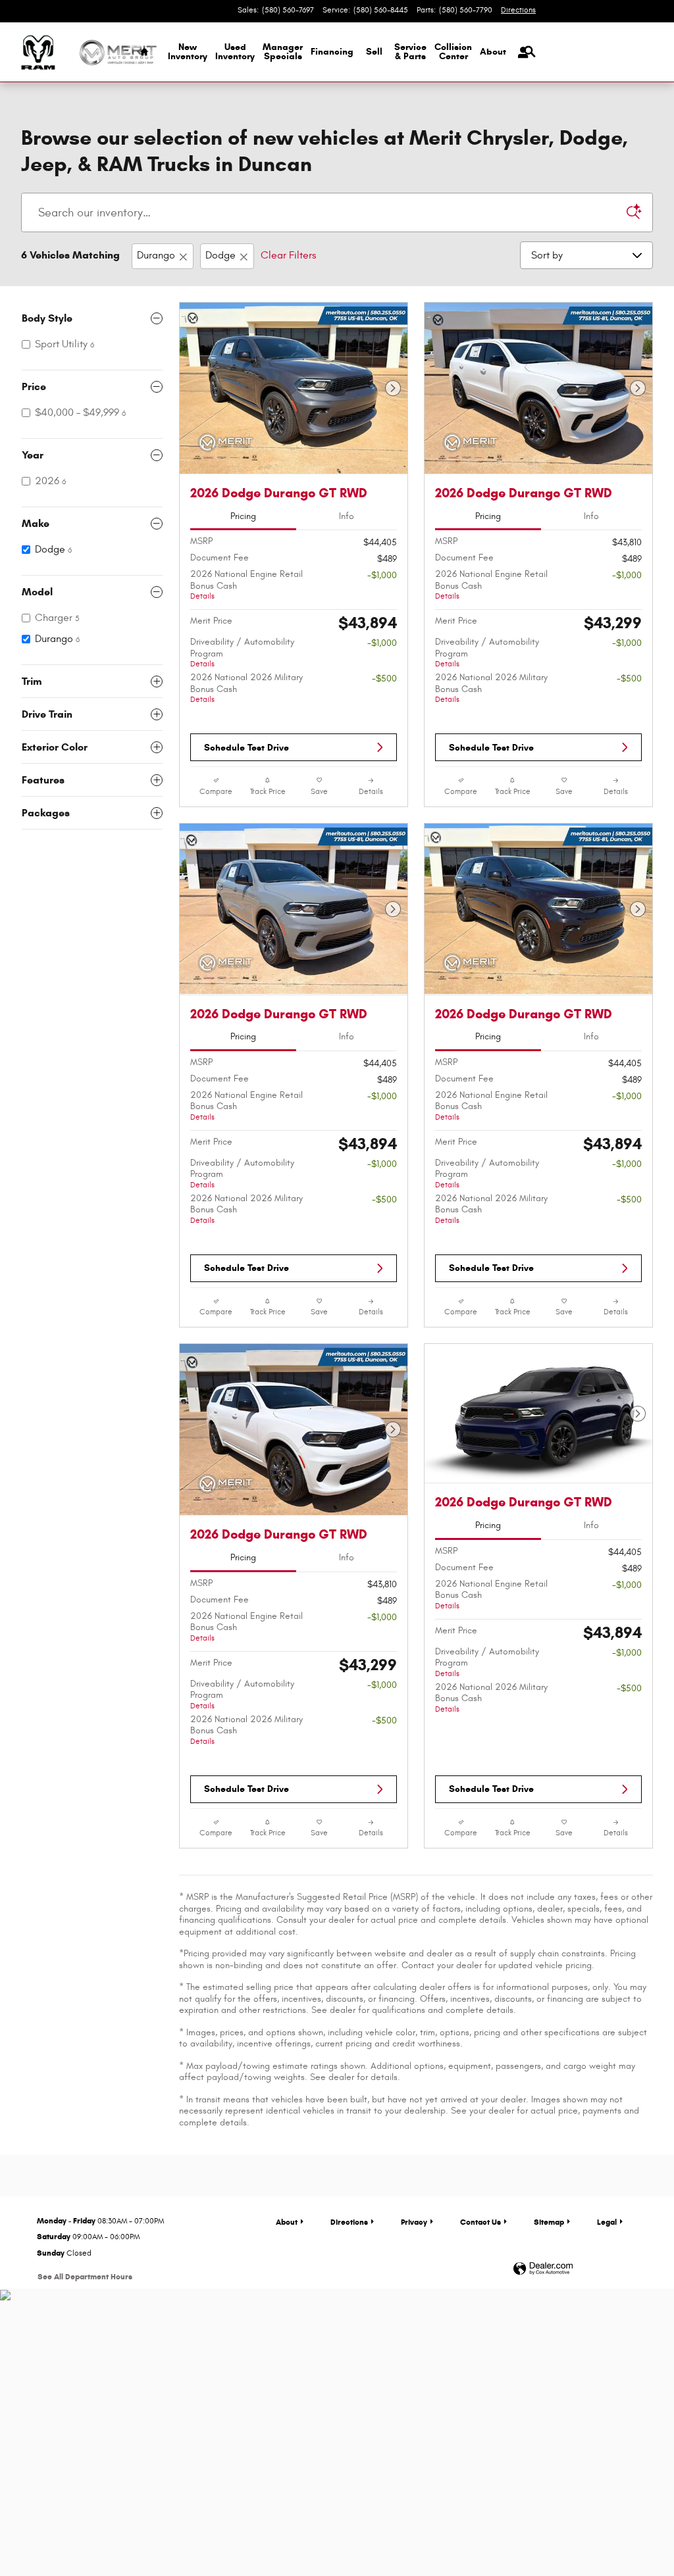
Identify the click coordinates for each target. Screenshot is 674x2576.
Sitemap (549, 2222)
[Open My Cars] (520, 53)
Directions (349, 2222)
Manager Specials (283, 52)
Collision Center (453, 52)
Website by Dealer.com (543, 2269)
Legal (607, 2222)
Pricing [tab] (243, 516)
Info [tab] (347, 516)
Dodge (220, 255)
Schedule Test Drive (246, 748)
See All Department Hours (85, 2276)
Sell (374, 52)
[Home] (38, 52)
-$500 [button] (384, 679)
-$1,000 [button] (382, 575)
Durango (156, 255)
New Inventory (188, 52)
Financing (332, 52)
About (493, 52)
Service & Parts (410, 52)
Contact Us (480, 2222)
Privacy (414, 2222)
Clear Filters (288, 255)
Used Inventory (235, 52)
